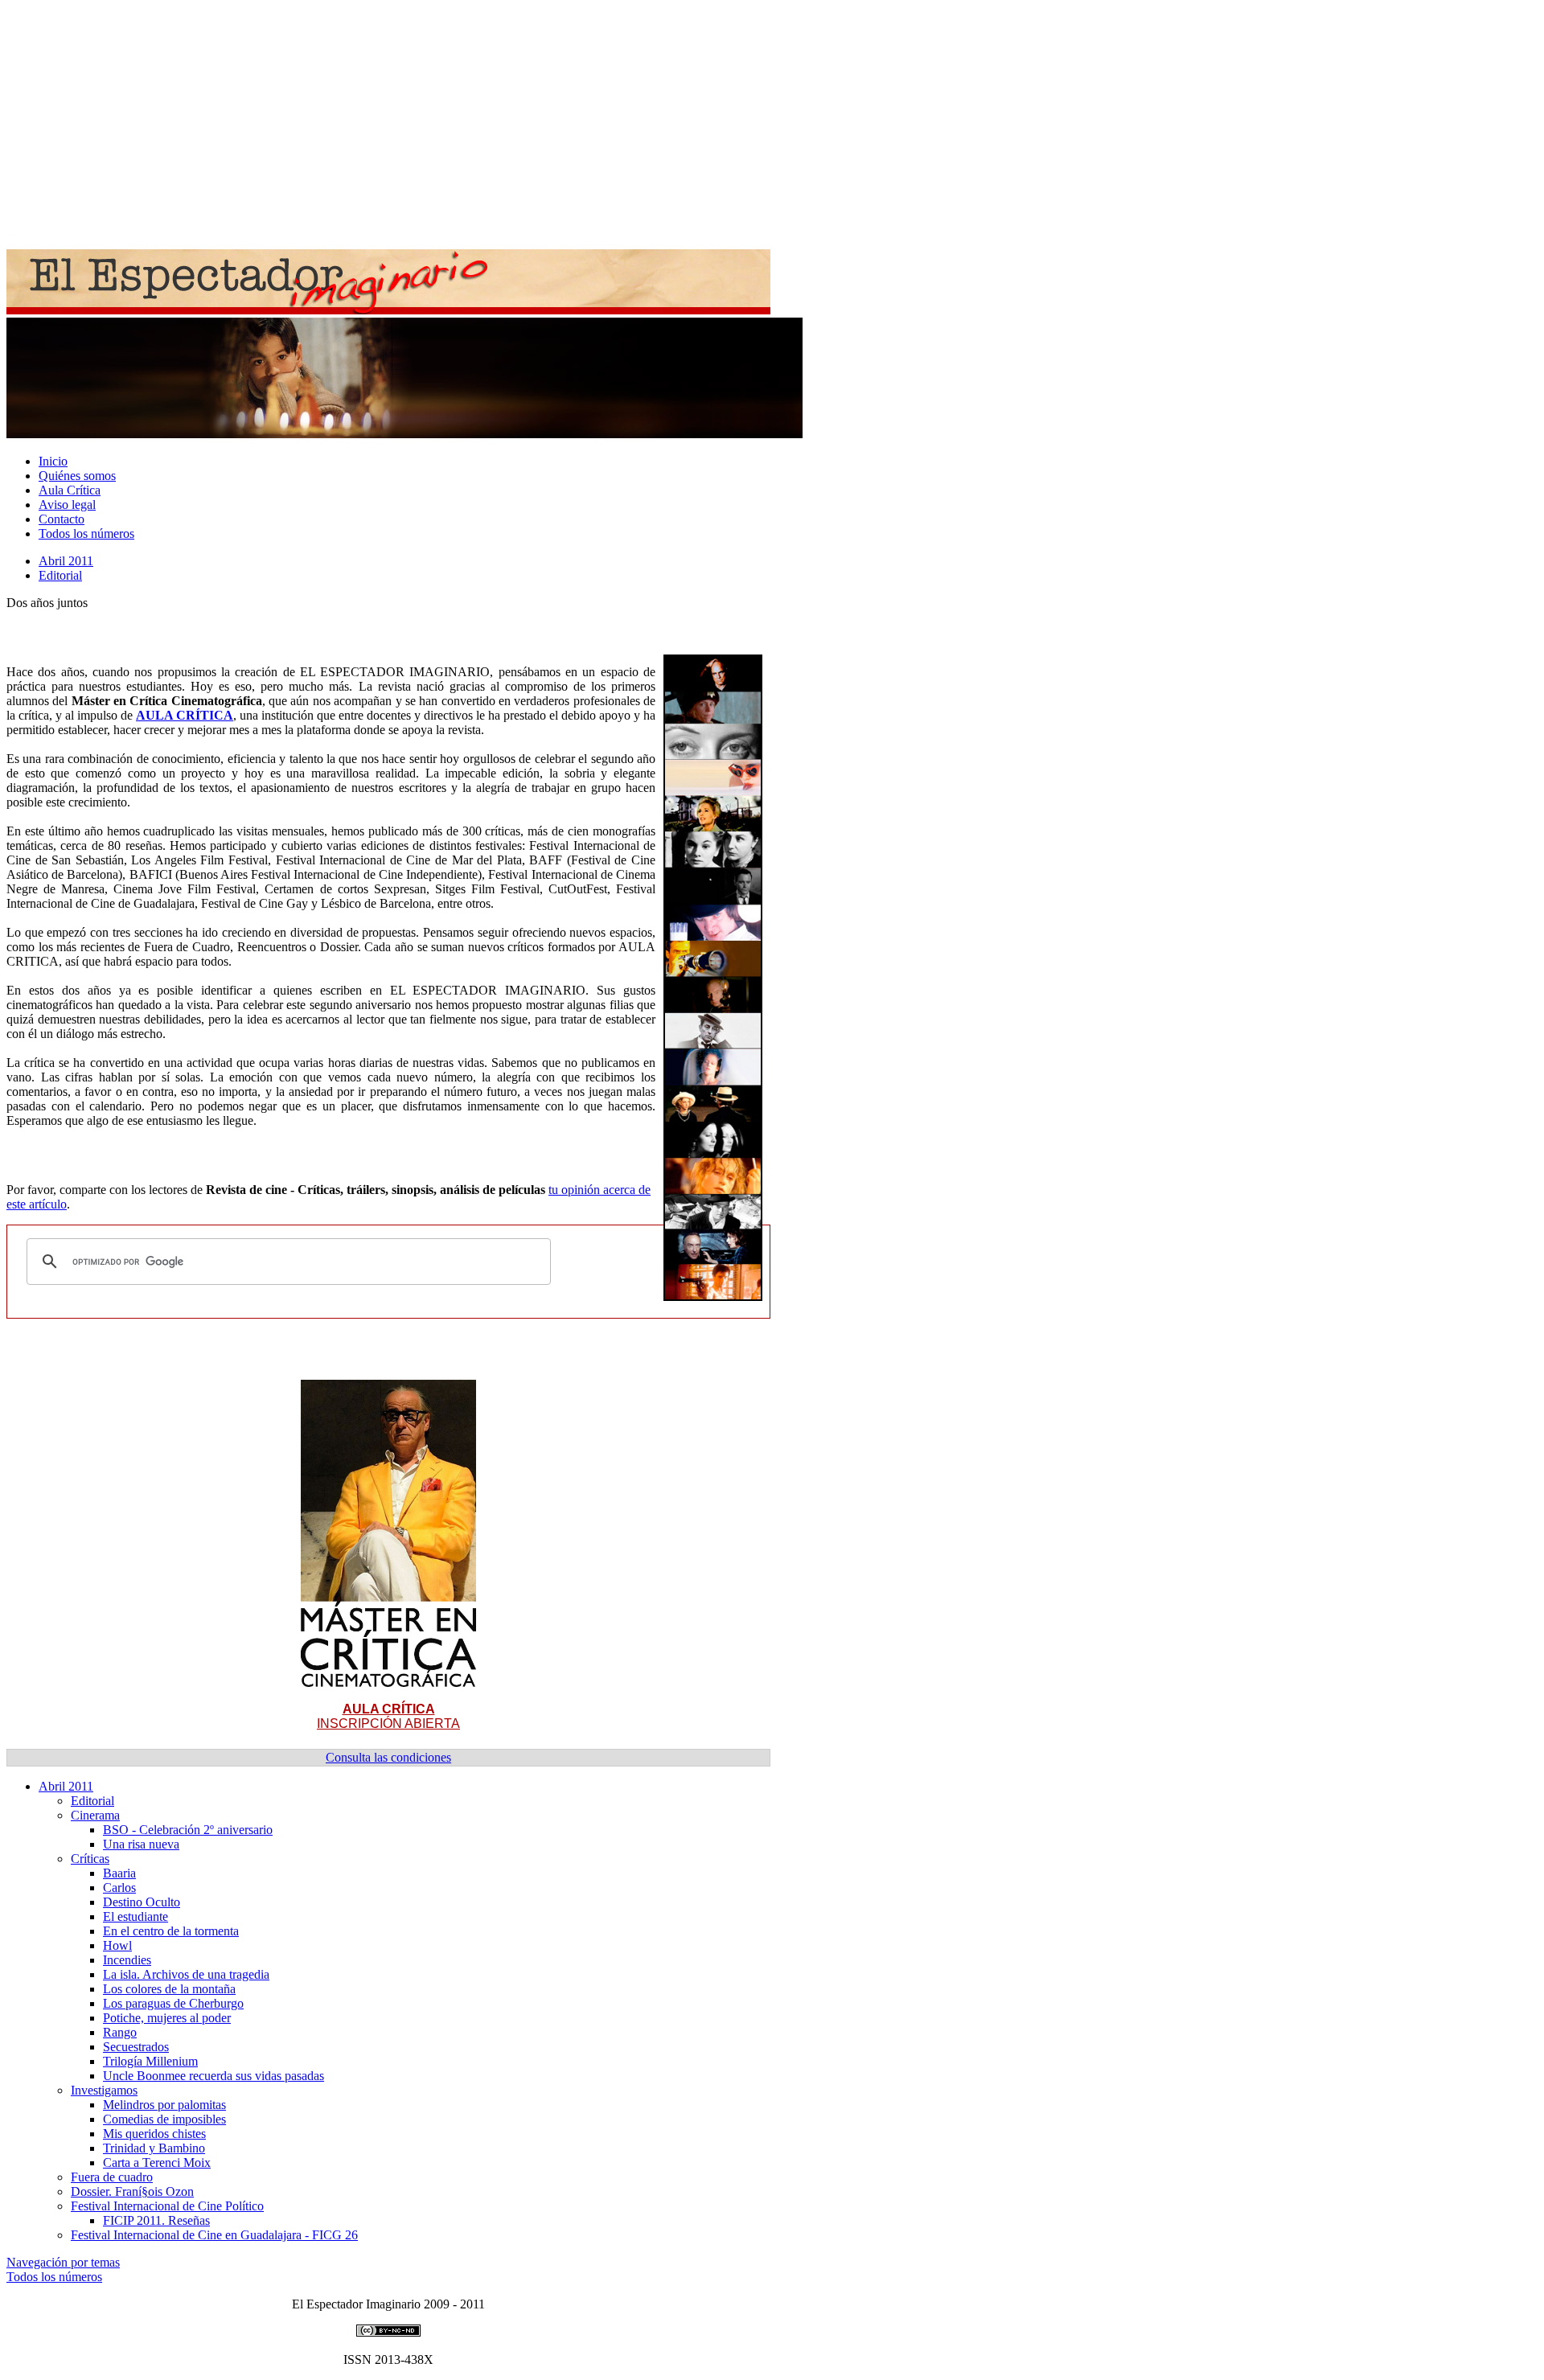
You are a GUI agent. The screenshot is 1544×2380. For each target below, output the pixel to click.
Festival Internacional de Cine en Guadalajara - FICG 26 (214, 2235)
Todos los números (86, 533)
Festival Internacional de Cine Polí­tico (167, 2206)
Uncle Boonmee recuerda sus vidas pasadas (214, 2076)
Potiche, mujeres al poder (167, 2018)
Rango (120, 2032)
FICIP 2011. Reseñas (156, 2220)
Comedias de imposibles (164, 2119)
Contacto (62, 519)
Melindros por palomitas (164, 2105)
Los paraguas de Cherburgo (173, 2003)
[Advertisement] (489, 119)
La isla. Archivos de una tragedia (186, 1974)
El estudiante (136, 1916)
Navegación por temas (63, 2262)
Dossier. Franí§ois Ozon (132, 2191)
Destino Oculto (142, 1902)
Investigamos (104, 2090)
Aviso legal (67, 505)
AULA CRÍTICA (185, 715)
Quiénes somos (77, 476)
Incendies (127, 1960)
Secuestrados (136, 2047)
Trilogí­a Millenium (150, 2061)
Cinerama (95, 1815)
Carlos (119, 1888)
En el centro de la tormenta (171, 1931)
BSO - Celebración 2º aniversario (188, 1830)
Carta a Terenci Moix (157, 2163)
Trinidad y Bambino (154, 2148)
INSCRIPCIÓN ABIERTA (388, 1716)
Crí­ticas (90, 1859)
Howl (117, 1945)
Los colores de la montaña (169, 1989)
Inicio (53, 461)
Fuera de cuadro (112, 2177)
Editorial (60, 575)
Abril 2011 (66, 561)
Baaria (119, 1873)
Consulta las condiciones (388, 1757)
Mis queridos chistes (154, 2134)
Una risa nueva (141, 1844)
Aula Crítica (70, 490)
